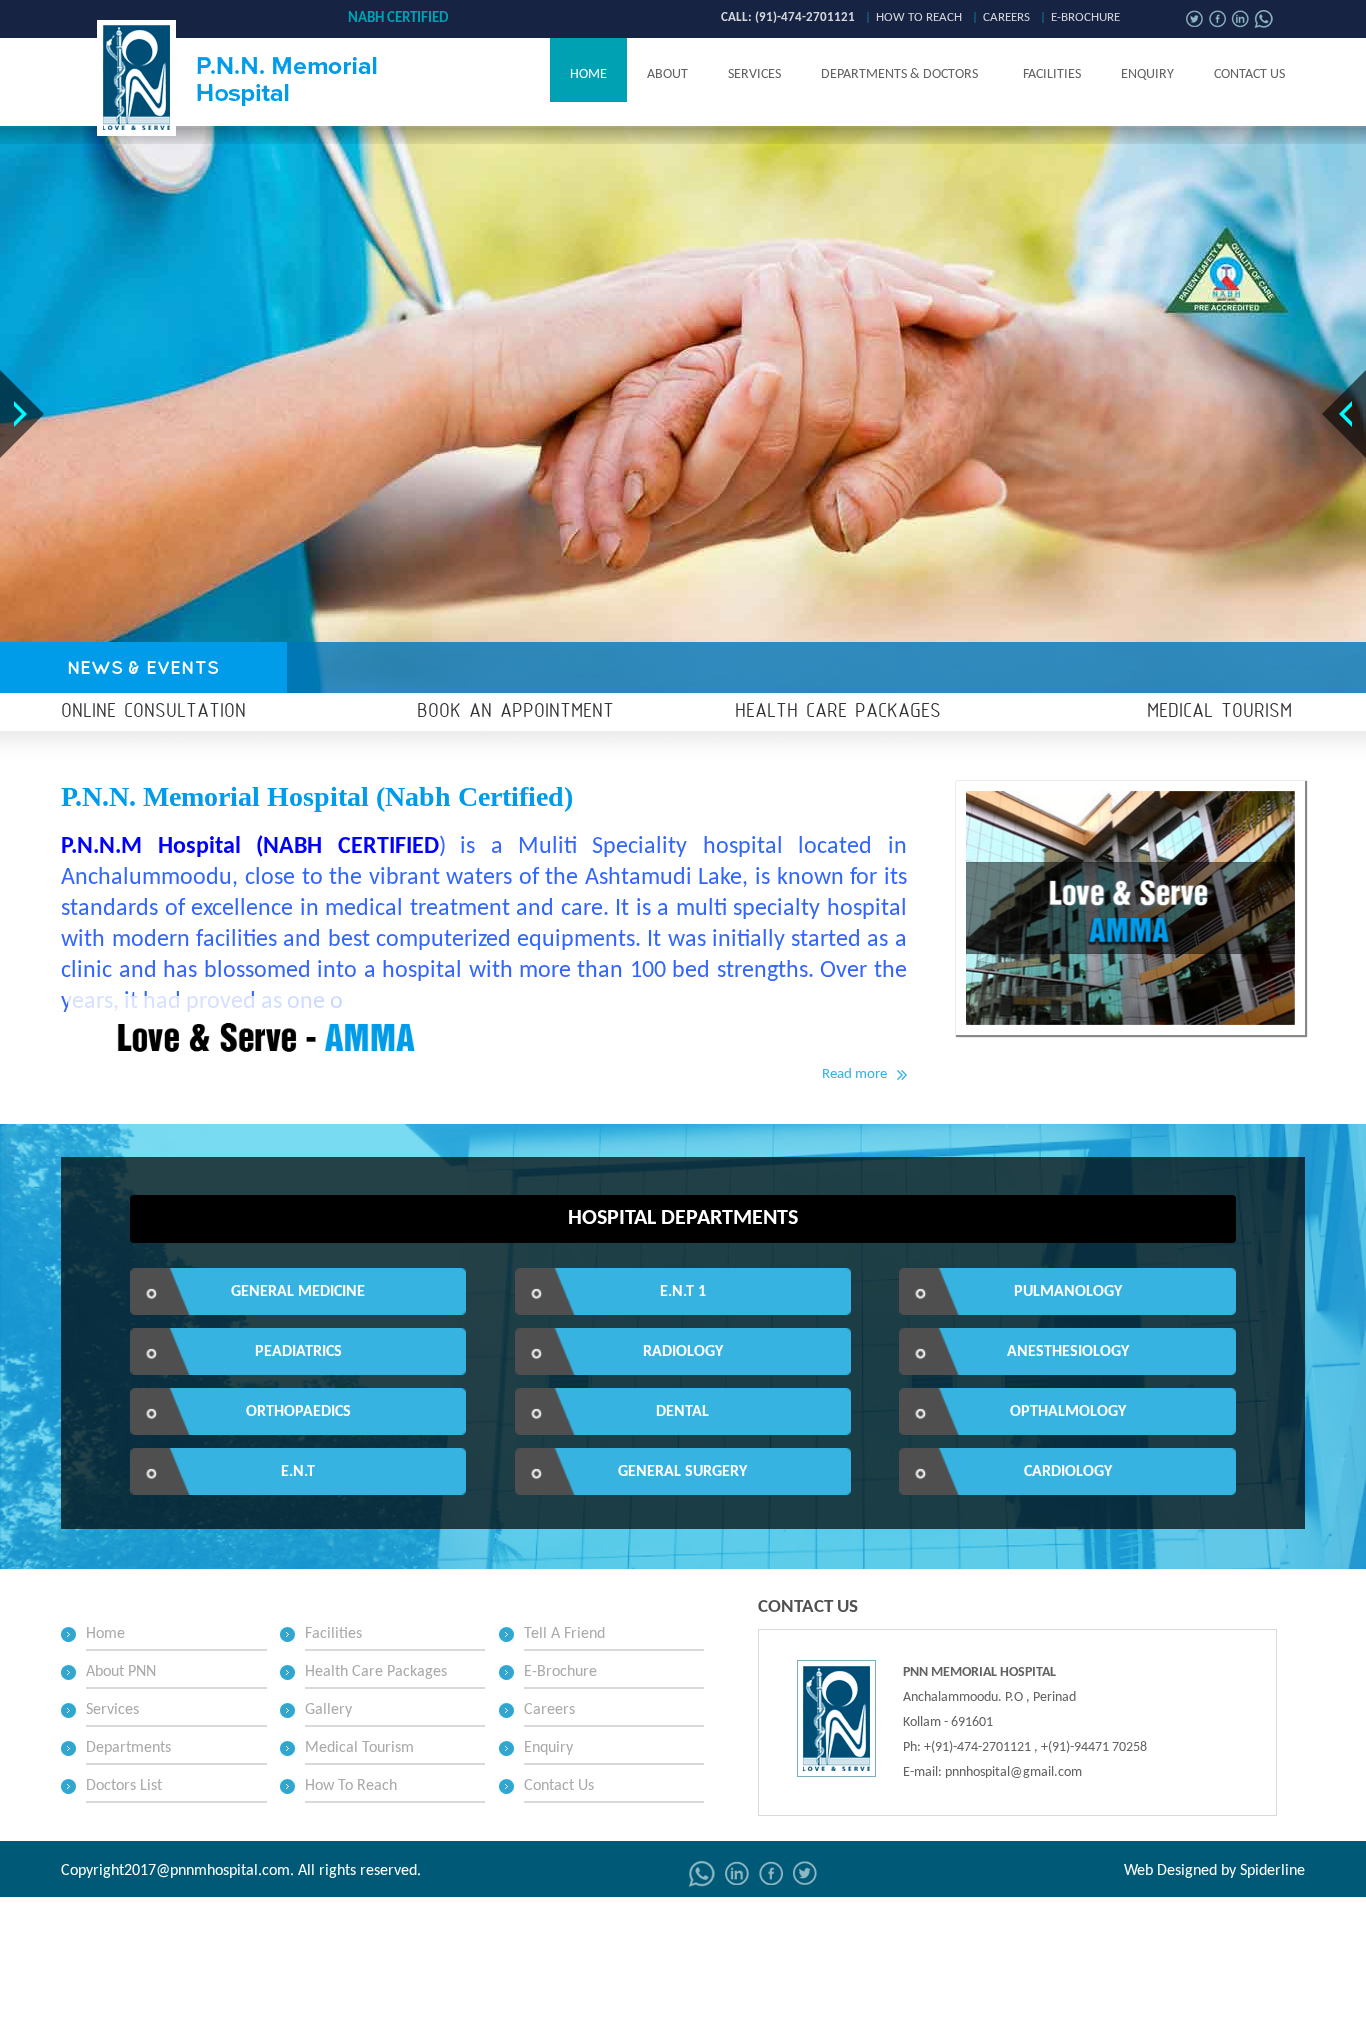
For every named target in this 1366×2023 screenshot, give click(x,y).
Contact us (1249, 74)
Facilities (1052, 74)
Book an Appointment (515, 712)
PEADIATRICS (298, 1352)
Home (588, 74)
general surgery (682, 1472)
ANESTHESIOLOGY (1068, 1352)
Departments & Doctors (899, 74)
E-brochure (1085, 17)
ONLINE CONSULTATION (153, 712)
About (667, 74)
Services (754, 74)
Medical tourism (1219, 712)
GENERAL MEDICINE (298, 1292)
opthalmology (1068, 1412)
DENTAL (682, 1412)
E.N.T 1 (683, 1292)
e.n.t (298, 1472)
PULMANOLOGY (1068, 1292)
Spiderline (1272, 1871)
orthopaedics (298, 1412)
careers (1006, 17)
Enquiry (1147, 74)
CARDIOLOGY (1068, 1472)
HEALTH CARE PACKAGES (838, 712)
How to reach (919, 17)
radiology (683, 1352)
